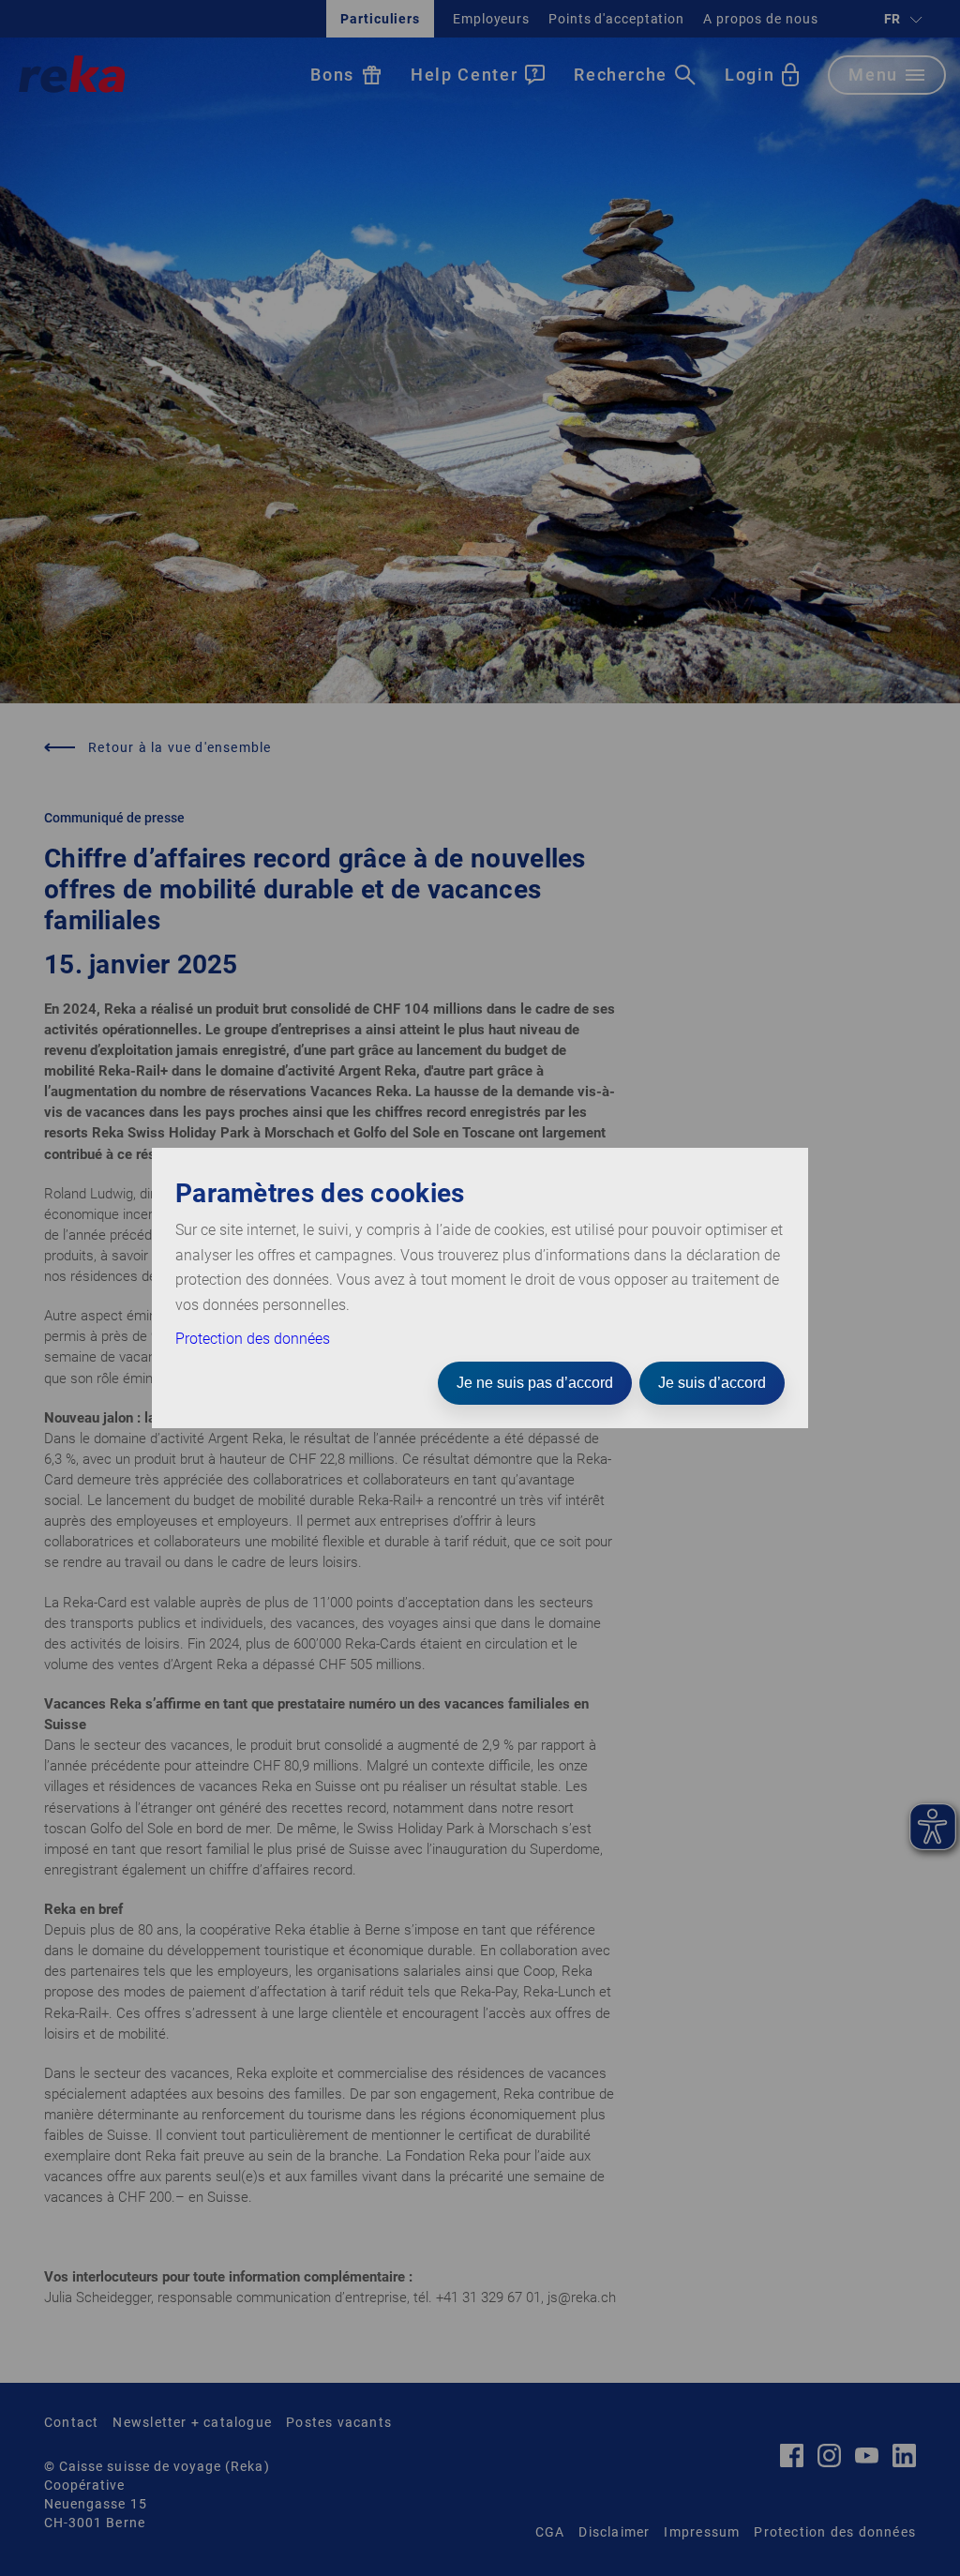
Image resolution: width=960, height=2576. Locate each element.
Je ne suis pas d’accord (535, 1383)
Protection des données (253, 1339)
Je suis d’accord (712, 1383)
